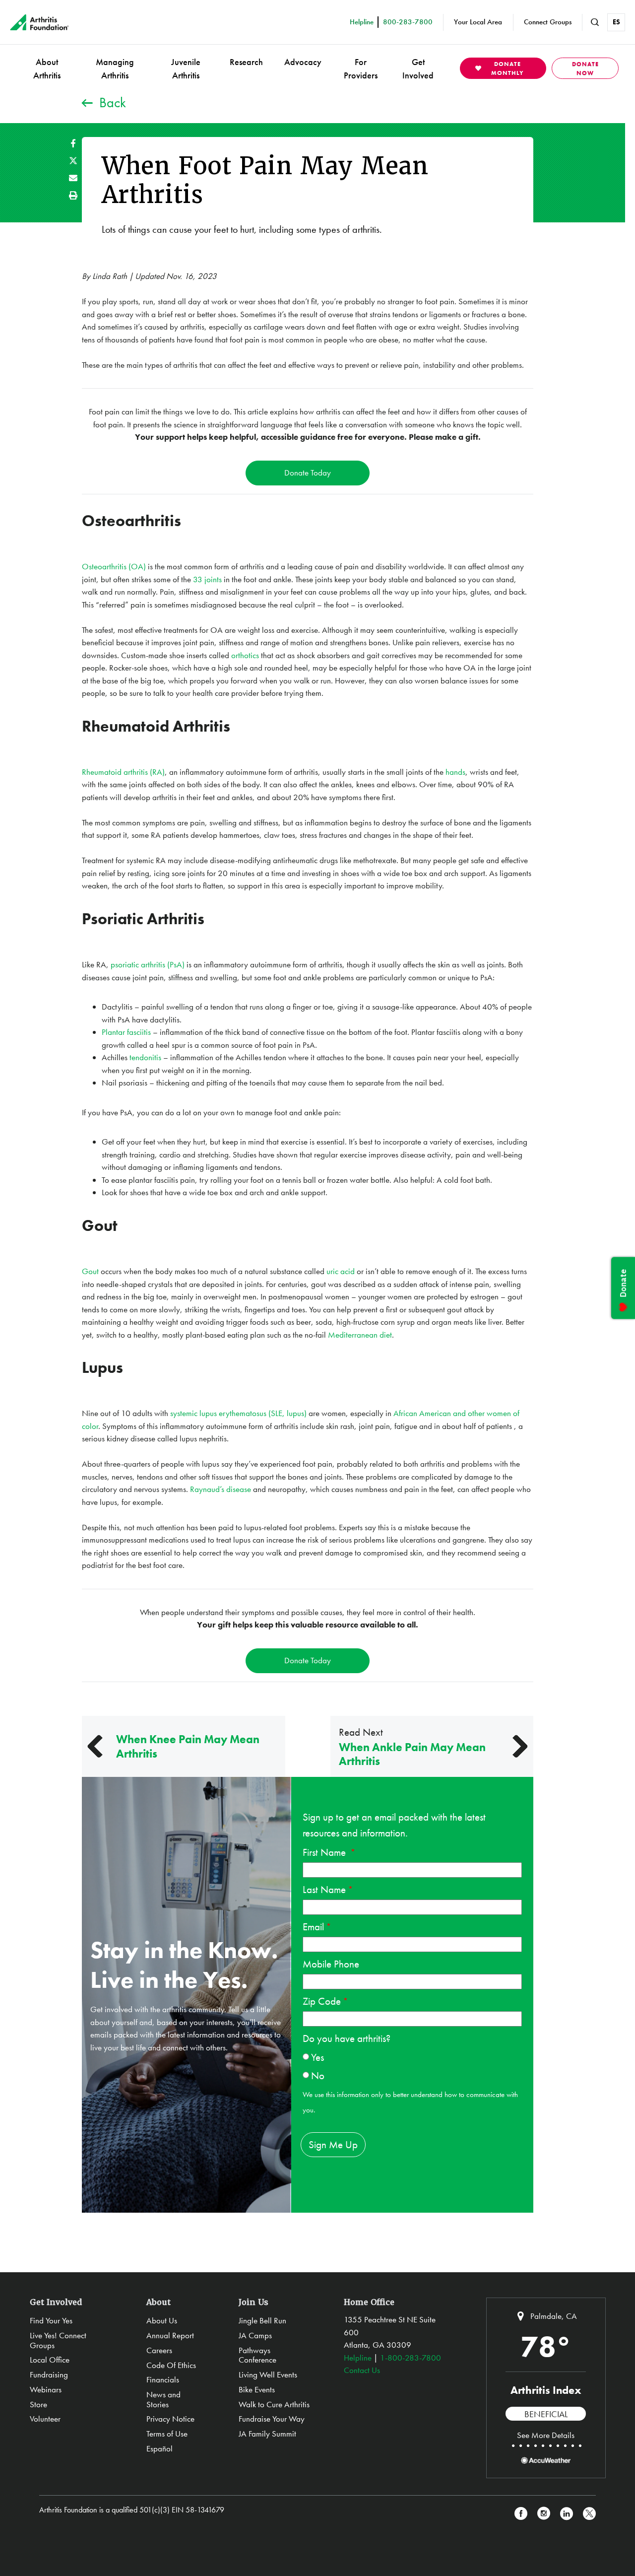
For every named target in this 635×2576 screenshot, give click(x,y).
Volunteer (45, 2419)
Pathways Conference (257, 2355)
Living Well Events (268, 2374)
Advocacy (303, 62)
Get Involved (418, 68)
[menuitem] (47, 68)
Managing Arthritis (115, 68)
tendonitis (146, 1057)
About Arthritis (47, 68)
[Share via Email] (73, 178)
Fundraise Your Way (272, 2419)
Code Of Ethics (171, 2365)
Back (113, 102)
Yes (317, 2057)
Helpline (358, 2358)
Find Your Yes (51, 2320)
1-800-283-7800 (411, 2358)
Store (38, 2404)
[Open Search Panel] (595, 22)
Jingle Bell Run (262, 2320)
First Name (325, 1852)
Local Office (50, 2360)
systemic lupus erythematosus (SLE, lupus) (238, 1413)
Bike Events (257, 2389)
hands (455, 772)
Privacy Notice (170, 2419)
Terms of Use (167, 2434)
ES (616, 22)
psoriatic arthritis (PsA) (148, 964)
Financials (163, 2379)
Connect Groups (548, 22)
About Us (162, 2320)
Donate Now (585, 68)
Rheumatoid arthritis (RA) (123, 772)
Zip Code (322, 2001)
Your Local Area (478, 22)
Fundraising (49, 2374)
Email (313, 1927)
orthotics (246, 655)
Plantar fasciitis (127, 1032)
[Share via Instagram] (544, 2514)
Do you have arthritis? (347, 2038)
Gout (90, 1271)
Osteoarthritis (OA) (114, 566)
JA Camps (255, 2335)
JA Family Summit (267, 2434)
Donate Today (308, 473)
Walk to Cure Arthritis (274, 2404)
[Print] (73, 195)
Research (246, 62)
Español (159, 2448)
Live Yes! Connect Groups (58, 2340)
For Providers (361, 68)
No (318, 2075)
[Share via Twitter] (73, 161)
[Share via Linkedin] (567, 2514)
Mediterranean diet (360, 1335)
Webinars (46, 2389)
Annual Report (170, 2335)
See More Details (546, 2435)
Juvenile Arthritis (186, 68)
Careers (159, 2350)
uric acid (342, 1271)
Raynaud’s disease (222, 1489)
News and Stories (163, 2399)
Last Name (324, 1889)
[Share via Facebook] (73, 143)
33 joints (207, 579)
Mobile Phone (331, 1964)
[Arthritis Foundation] (39, 22)
